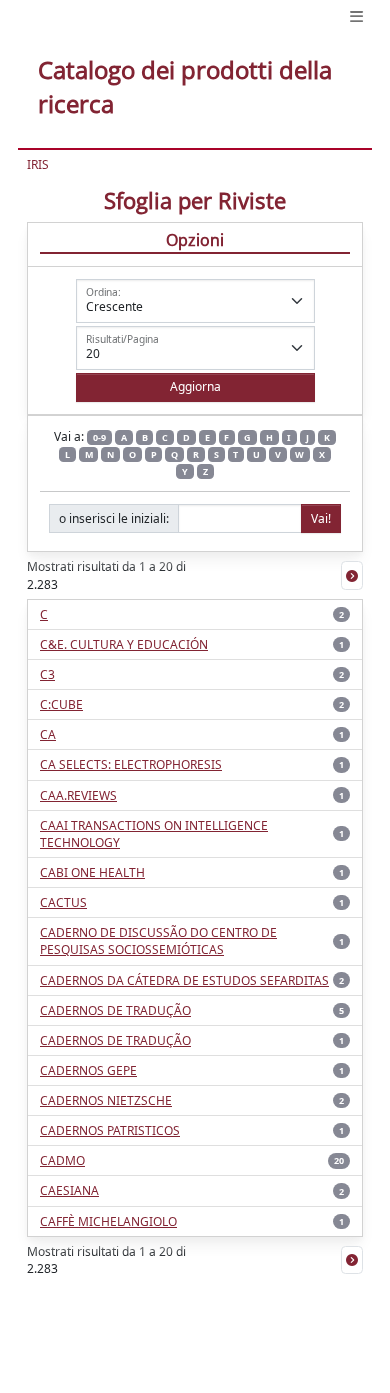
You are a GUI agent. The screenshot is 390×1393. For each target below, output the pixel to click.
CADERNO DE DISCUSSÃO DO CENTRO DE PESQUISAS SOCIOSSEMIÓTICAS (158, 941)
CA (48, 734)
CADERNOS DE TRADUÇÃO (115, 1010)
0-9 (99, 437)
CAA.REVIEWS (78, 795)
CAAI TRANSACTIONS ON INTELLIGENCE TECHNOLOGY (154, 834)
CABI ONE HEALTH (92, 872)
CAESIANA (69, 1190)
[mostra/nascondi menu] (356, 16)
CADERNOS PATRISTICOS (110, 1130)
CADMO (62, 1160)
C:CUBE (61, 704)
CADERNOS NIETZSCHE (106, 1100)
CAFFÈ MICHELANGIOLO (108, 1221)
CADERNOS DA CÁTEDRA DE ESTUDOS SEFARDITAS (184, 980)
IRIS (38, 164)
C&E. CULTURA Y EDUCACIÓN (124, 644)
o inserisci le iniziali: (114, 518)
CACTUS (63, 902)
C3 (47, 674)
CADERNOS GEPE (88, 1070)
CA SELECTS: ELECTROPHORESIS (131, 764)
